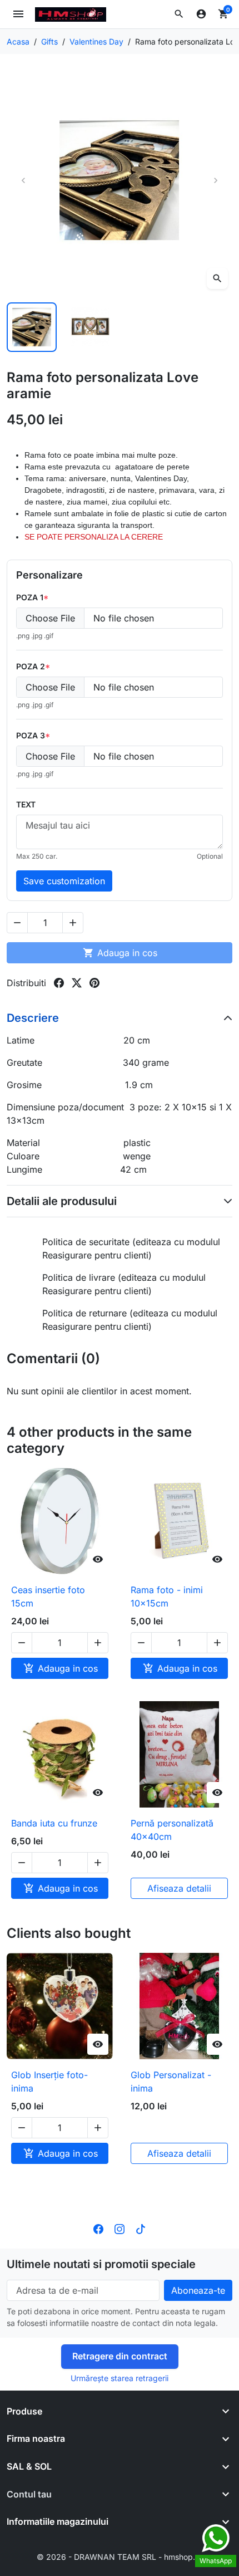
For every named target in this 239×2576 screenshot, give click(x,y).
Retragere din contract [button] (120, 2356)
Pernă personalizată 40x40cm (172, 1830)
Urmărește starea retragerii (120, 2378)
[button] (179, 14)
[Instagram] (120, 2229)
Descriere (33, 1018)
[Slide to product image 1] (32, 327)
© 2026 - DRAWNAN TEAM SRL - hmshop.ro (120, 2557)
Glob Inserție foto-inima (49, 2082)
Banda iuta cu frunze (54, 1823)
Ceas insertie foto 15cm (48, 1596)
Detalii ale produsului (62, 1201)
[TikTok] (141, 2229)
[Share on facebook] (59, 983)
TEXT (26, 804)
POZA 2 (31, 666)
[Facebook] (98, 2229)
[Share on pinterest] (94, 983)
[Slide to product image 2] (91, 327)
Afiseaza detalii (179, 1888)
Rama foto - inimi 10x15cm (167, 1596)
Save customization (64, 881)
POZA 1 (30, 597)
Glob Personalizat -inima (171, 2082)
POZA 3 (31, 735)
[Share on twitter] (77, 983)
